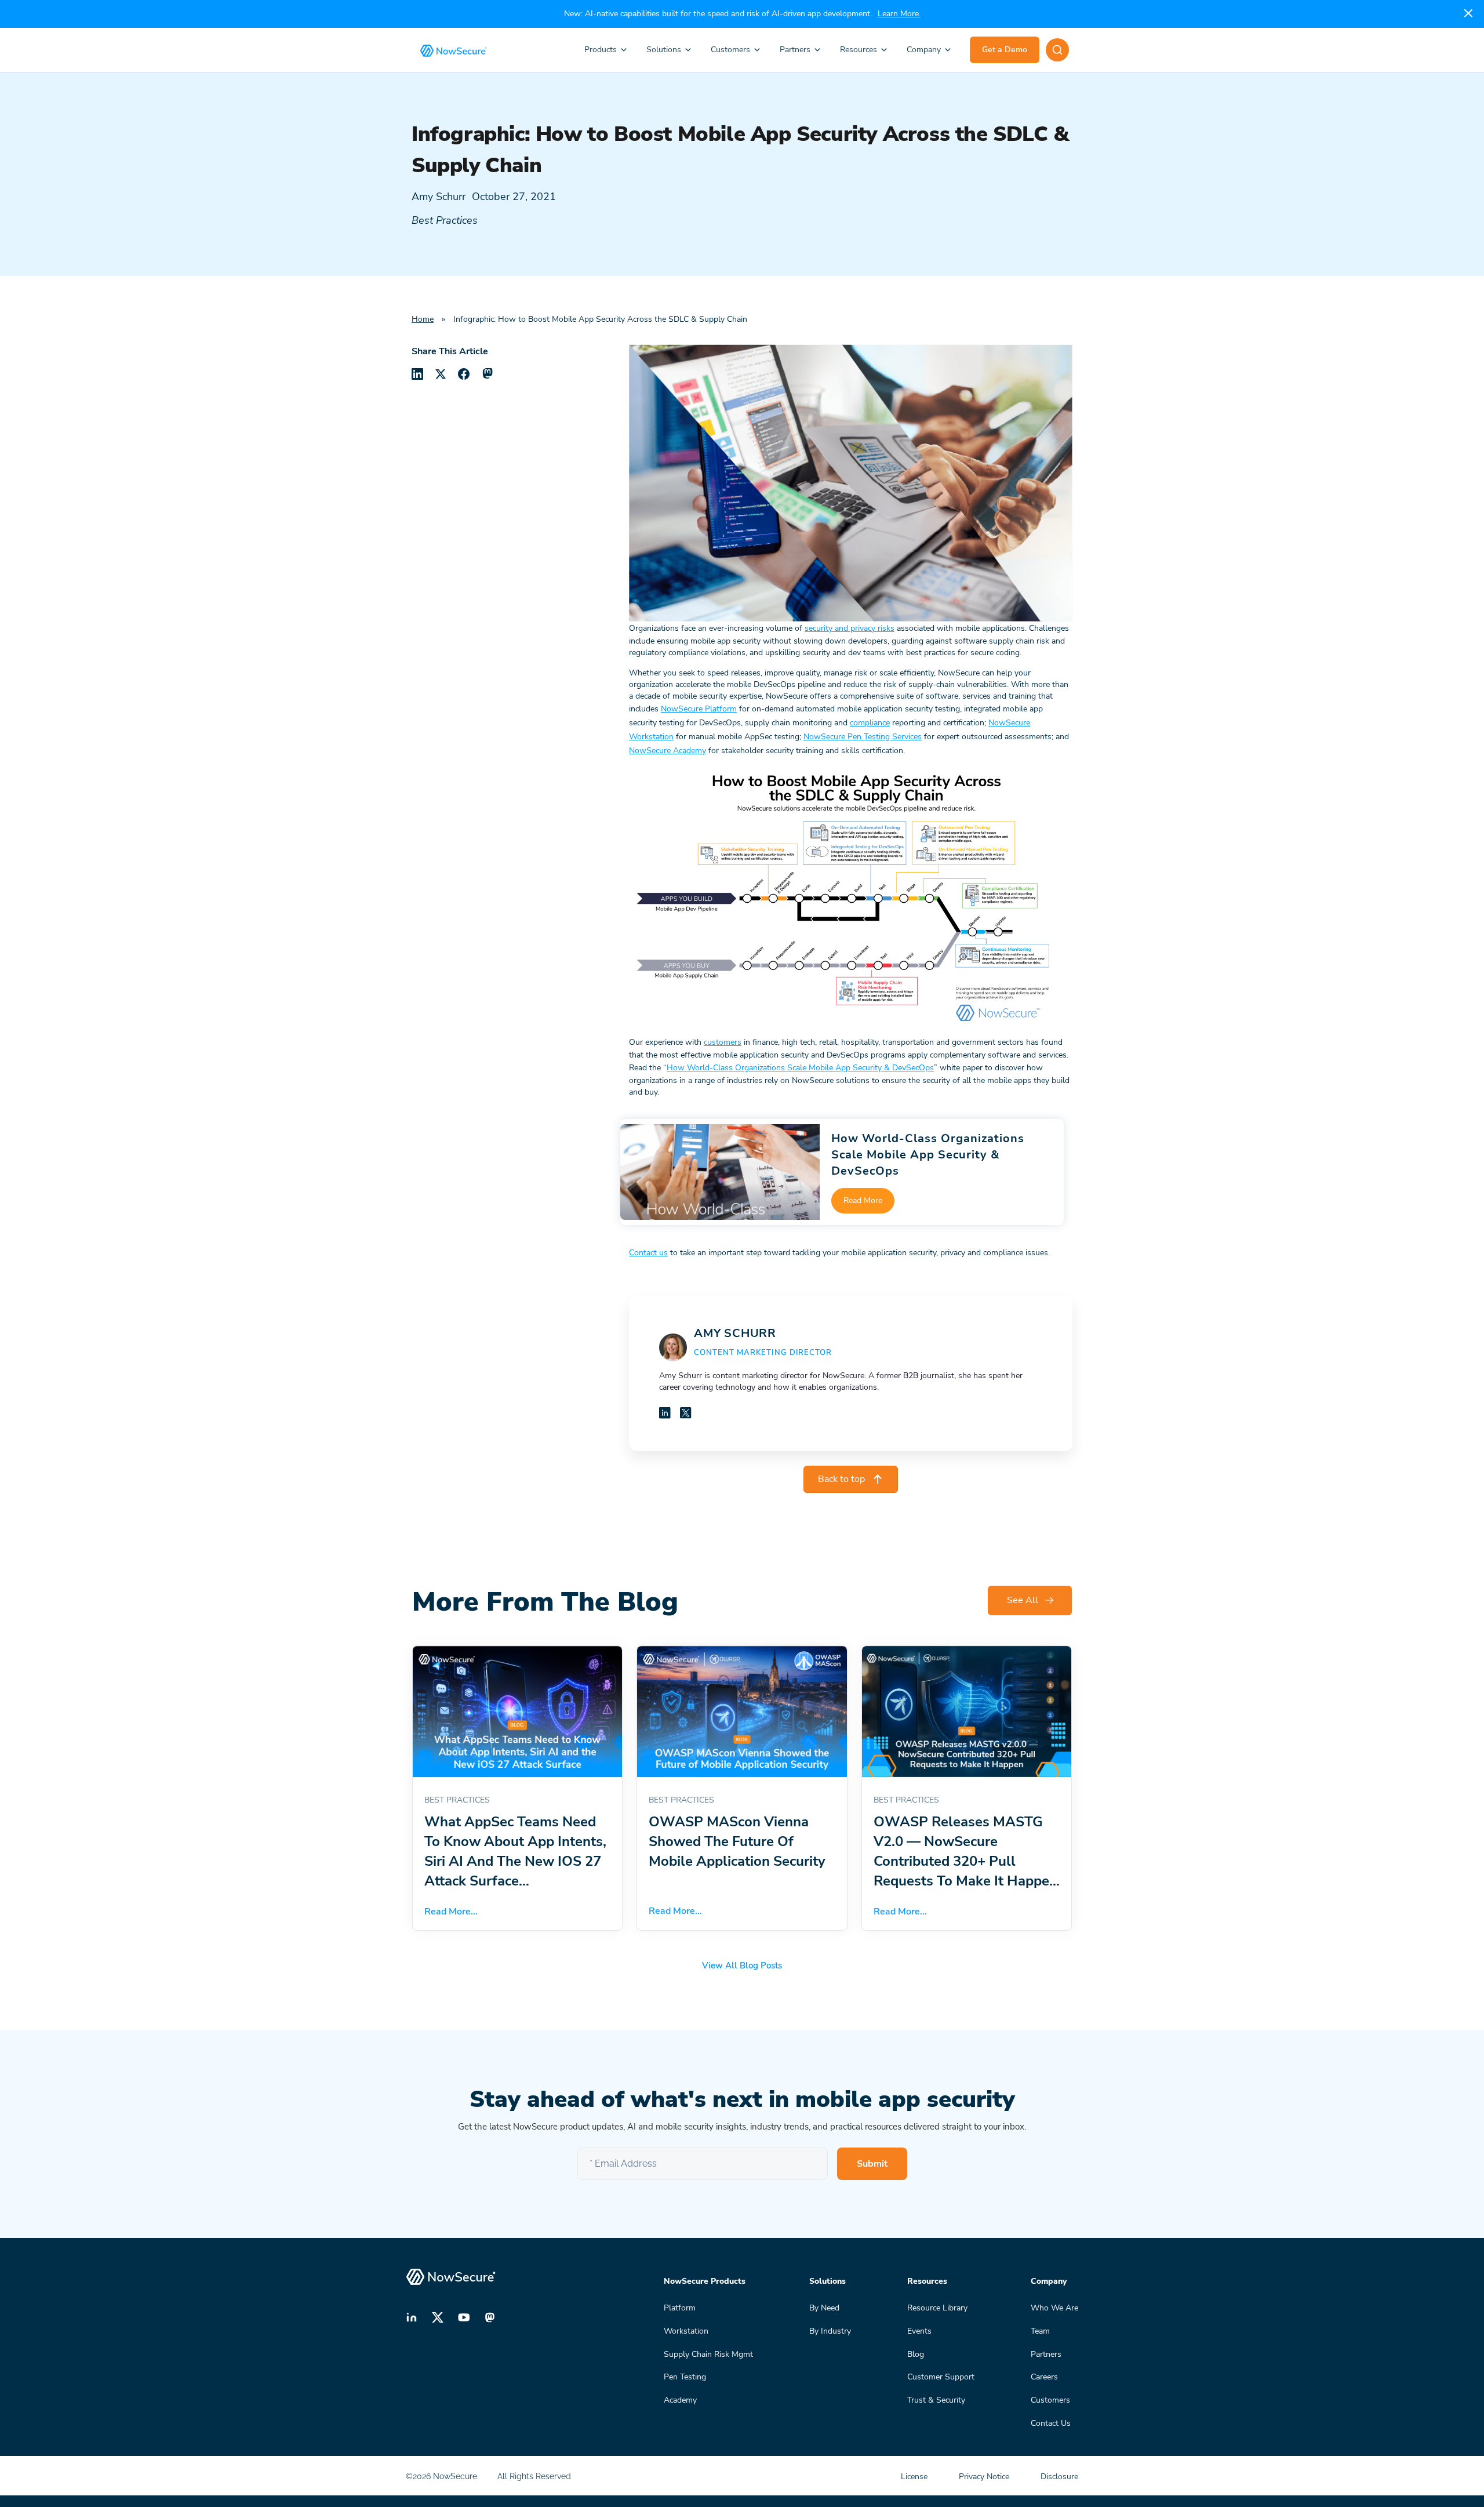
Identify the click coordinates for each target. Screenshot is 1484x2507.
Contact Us (1051, 2423)
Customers (730, 50)
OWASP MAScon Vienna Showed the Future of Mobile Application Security (737, 1841)
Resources (859, 50)
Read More (863, 1200)
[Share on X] (441, 374)
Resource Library (937, 2308)
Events (919, 2331)
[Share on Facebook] (464, 374)
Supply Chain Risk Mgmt (708, 2354)
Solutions (664, 50)
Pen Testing (685, 2377)
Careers (1044, 2377)
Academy (680, 2400)
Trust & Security (936, 2400)
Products (601, 50)
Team (1040, 2331)
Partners (795, 50)
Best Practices (445, 220)
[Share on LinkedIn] (417, 374)
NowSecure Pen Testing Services (863, 737)
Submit (872, 2164)
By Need (824, 2308)
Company (924, 50)
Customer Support (941, 2377)
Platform (680, 2308)
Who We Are (1054, 2308)
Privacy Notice (985, 2477)
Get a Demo (1005, 50)
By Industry (830, 2331)
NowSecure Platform (699, 709)
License (915, 2477)
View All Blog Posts (742, 1965)
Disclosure (1059, 2477)
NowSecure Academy (668, 751)
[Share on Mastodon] (487, 374)
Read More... (451, 1912)
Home (423, 319)
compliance (870, 723)
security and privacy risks (850, 628)
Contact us (648, 1253)
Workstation (686, 2331)
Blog (916, 2354)
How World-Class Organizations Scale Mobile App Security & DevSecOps (800, 1068)
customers (723, 1042)
